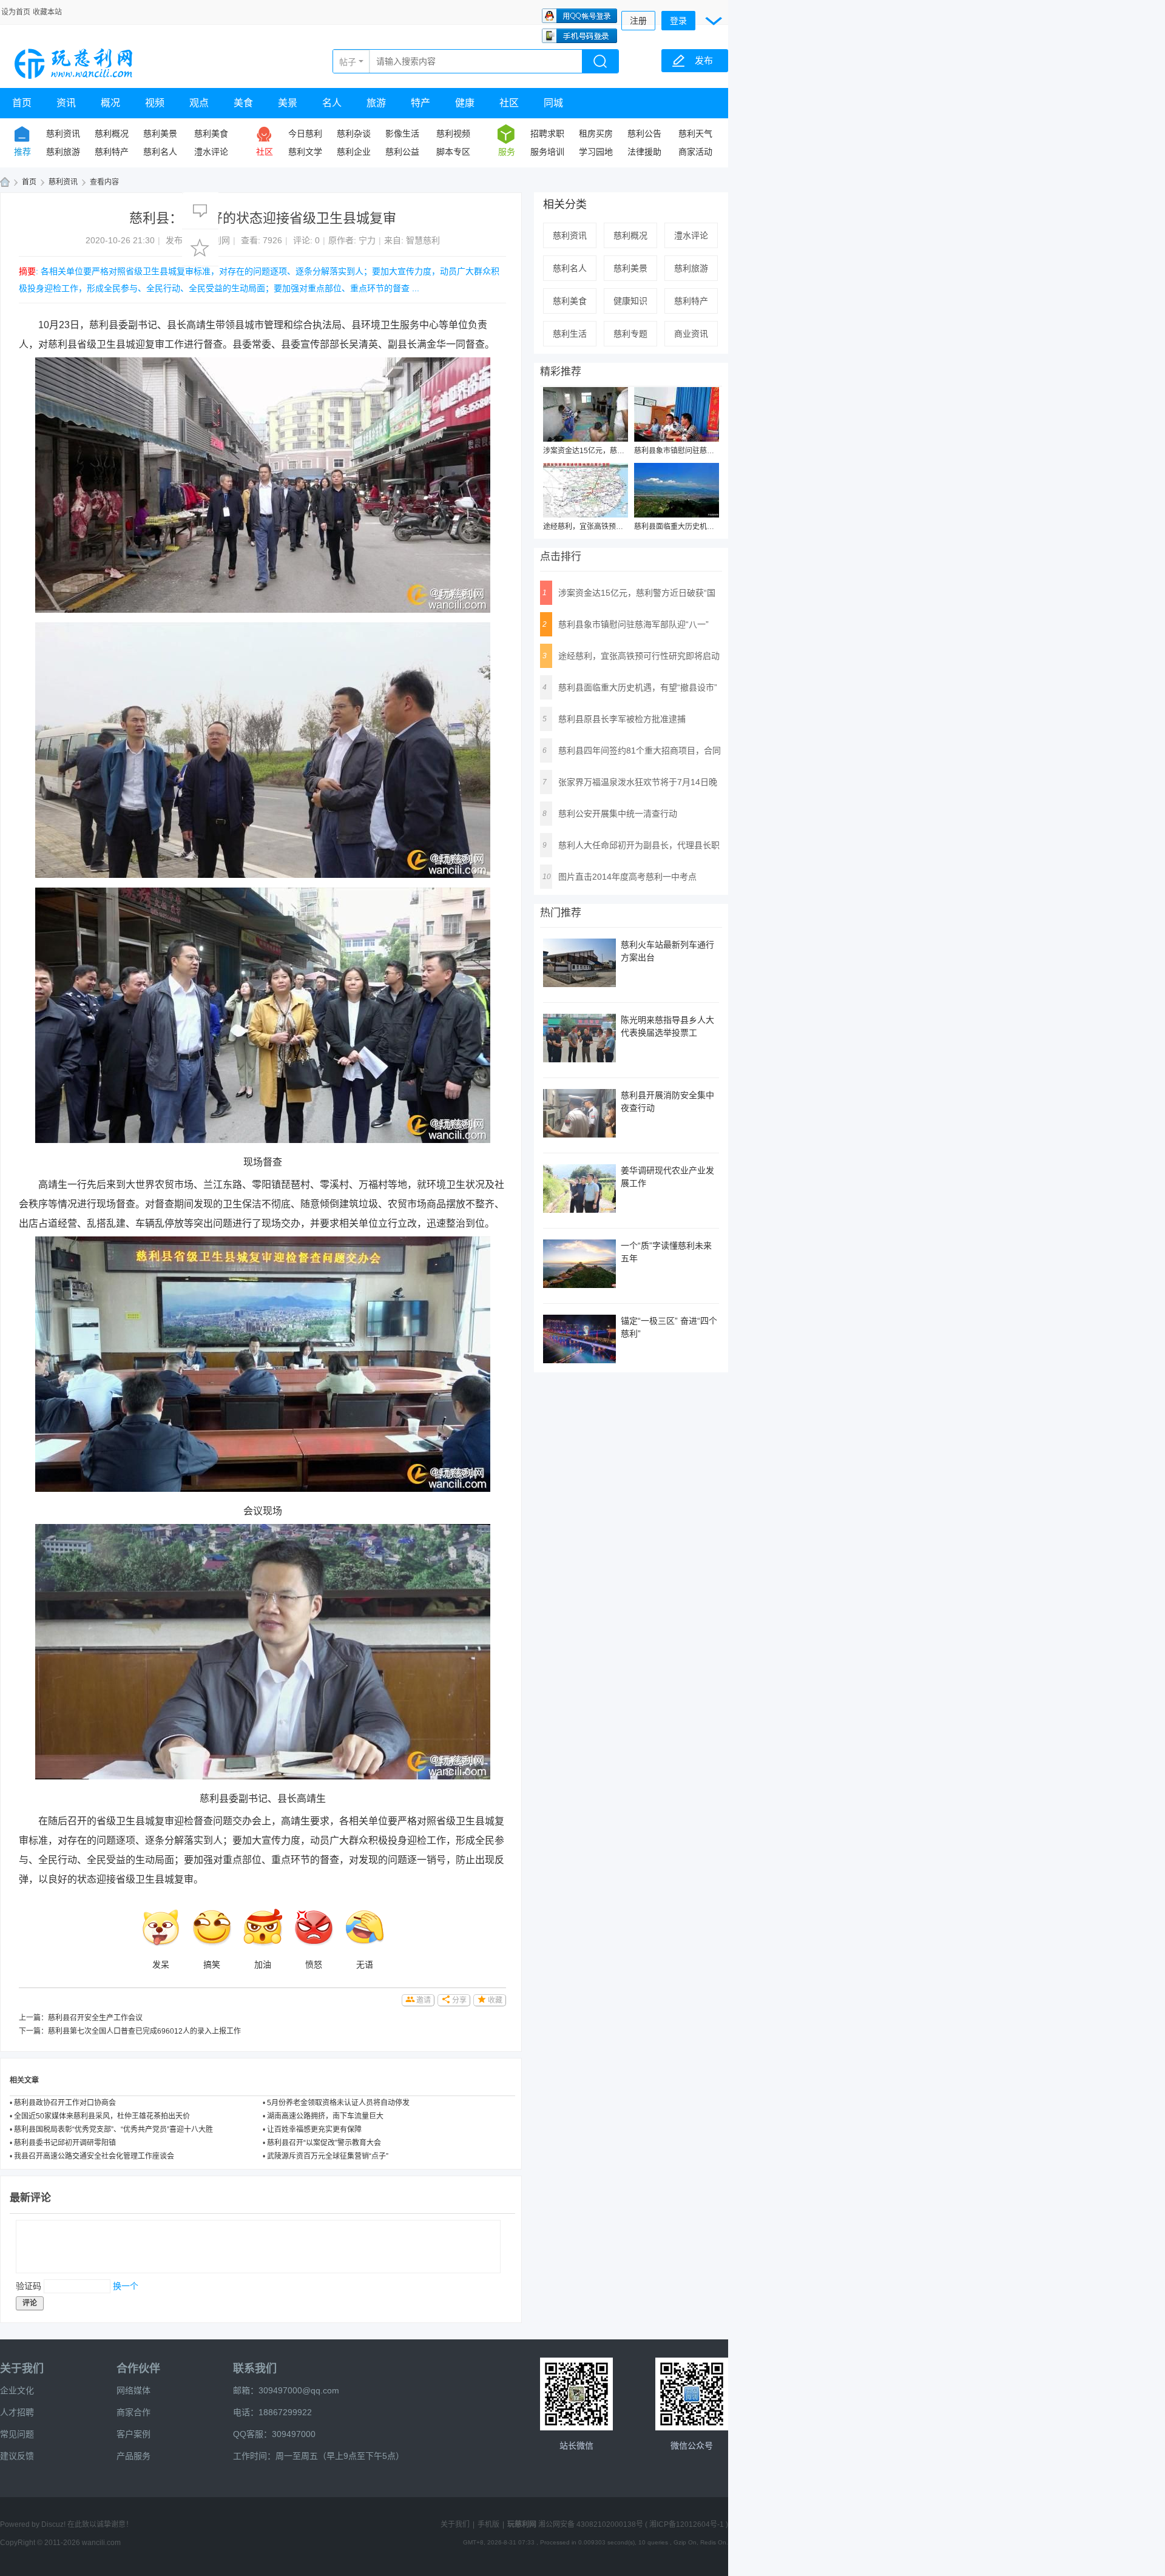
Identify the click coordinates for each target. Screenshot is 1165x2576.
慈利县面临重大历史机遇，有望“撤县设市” (702, 527)
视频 (155, 103)
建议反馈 (17, 2456)
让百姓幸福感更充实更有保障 (314, 2129)
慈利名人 (160, 152)
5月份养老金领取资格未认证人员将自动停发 (338, 2103)
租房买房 (596, 133)
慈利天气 (695, 133)
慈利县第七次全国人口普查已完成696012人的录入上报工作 (144, 2031)
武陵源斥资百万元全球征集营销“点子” (328, 2156)
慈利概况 (112, 133)
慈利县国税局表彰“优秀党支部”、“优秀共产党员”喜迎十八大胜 (113, 2129)
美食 (243, 103)
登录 (678, 21)
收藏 (495, 2000)
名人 (332, 103)
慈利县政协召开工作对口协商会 (65, 2103)
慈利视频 (453, 133)
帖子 (348, 62)
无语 (365, 1964)
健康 (465, 103)
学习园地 (596, 152)
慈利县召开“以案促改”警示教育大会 (324, 2143)
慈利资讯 (63, 133)
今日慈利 (305, 133)
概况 (110, 103)
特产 (420, 103)
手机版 (488, 2524)
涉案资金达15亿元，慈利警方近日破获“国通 (614, 451)
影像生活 (402, 133)
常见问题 (17, 2434)
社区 (509, 103)
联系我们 (255, 2369)
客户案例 (133, 2434)
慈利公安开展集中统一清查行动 (618, 814)
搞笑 (212, 1964)
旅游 (376, 103)
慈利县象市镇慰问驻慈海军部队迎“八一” (698, 451)
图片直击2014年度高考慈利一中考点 (627, 877)
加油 (263, 1964)
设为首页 (16, 12)
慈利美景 (160, 133)
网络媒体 (133, 2390)
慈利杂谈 (354, 133)
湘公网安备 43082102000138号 (591, 2524)
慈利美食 (211, 133)
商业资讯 (691, 334)
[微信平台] (692, 2394)
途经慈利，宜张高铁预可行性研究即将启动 (612, 527)
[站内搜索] (600, 62)
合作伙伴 (138, 2369)
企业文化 (17, 2390)
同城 (553, 103)
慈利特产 (112, 152)
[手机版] (576, 2394)
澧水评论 (211, 152)
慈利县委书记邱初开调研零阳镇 (65, 2143)
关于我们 (22, 2369)
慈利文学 (305, 152)
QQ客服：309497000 (274, 2434)
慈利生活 (570, 334)
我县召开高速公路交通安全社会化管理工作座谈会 (94, 2156)
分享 (459, 2000)
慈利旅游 (63, 152)
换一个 (126, 2286)
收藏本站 (47, 12)
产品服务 (133, 2456)
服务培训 (547, 152)
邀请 (424, 2000)
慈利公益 (402, 152)
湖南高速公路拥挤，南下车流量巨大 (325, 2116)
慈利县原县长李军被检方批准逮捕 (622, 719)
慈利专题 (630, 334)
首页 (22, 103)
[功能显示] (715, 19)
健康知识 (630, 301)
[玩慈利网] (75, 62)
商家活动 (695, 152)
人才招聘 (17, 2412)
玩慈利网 (5, 182)
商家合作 (133, 2412)
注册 (638, 21)
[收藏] (200, 248)
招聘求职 (547, 133)
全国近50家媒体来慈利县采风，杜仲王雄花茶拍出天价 (102, 2116)
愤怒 (314, 1964)
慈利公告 (644, 133)
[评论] (200, 211)
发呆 (161, 1964)
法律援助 (644, 152)
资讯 (66, 103)
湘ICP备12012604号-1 (687, 2524)
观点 (199, 103)
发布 (704, 60)
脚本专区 (453, 152)
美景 (288, 103)
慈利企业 (354, 152)
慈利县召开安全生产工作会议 (95, 2018)
